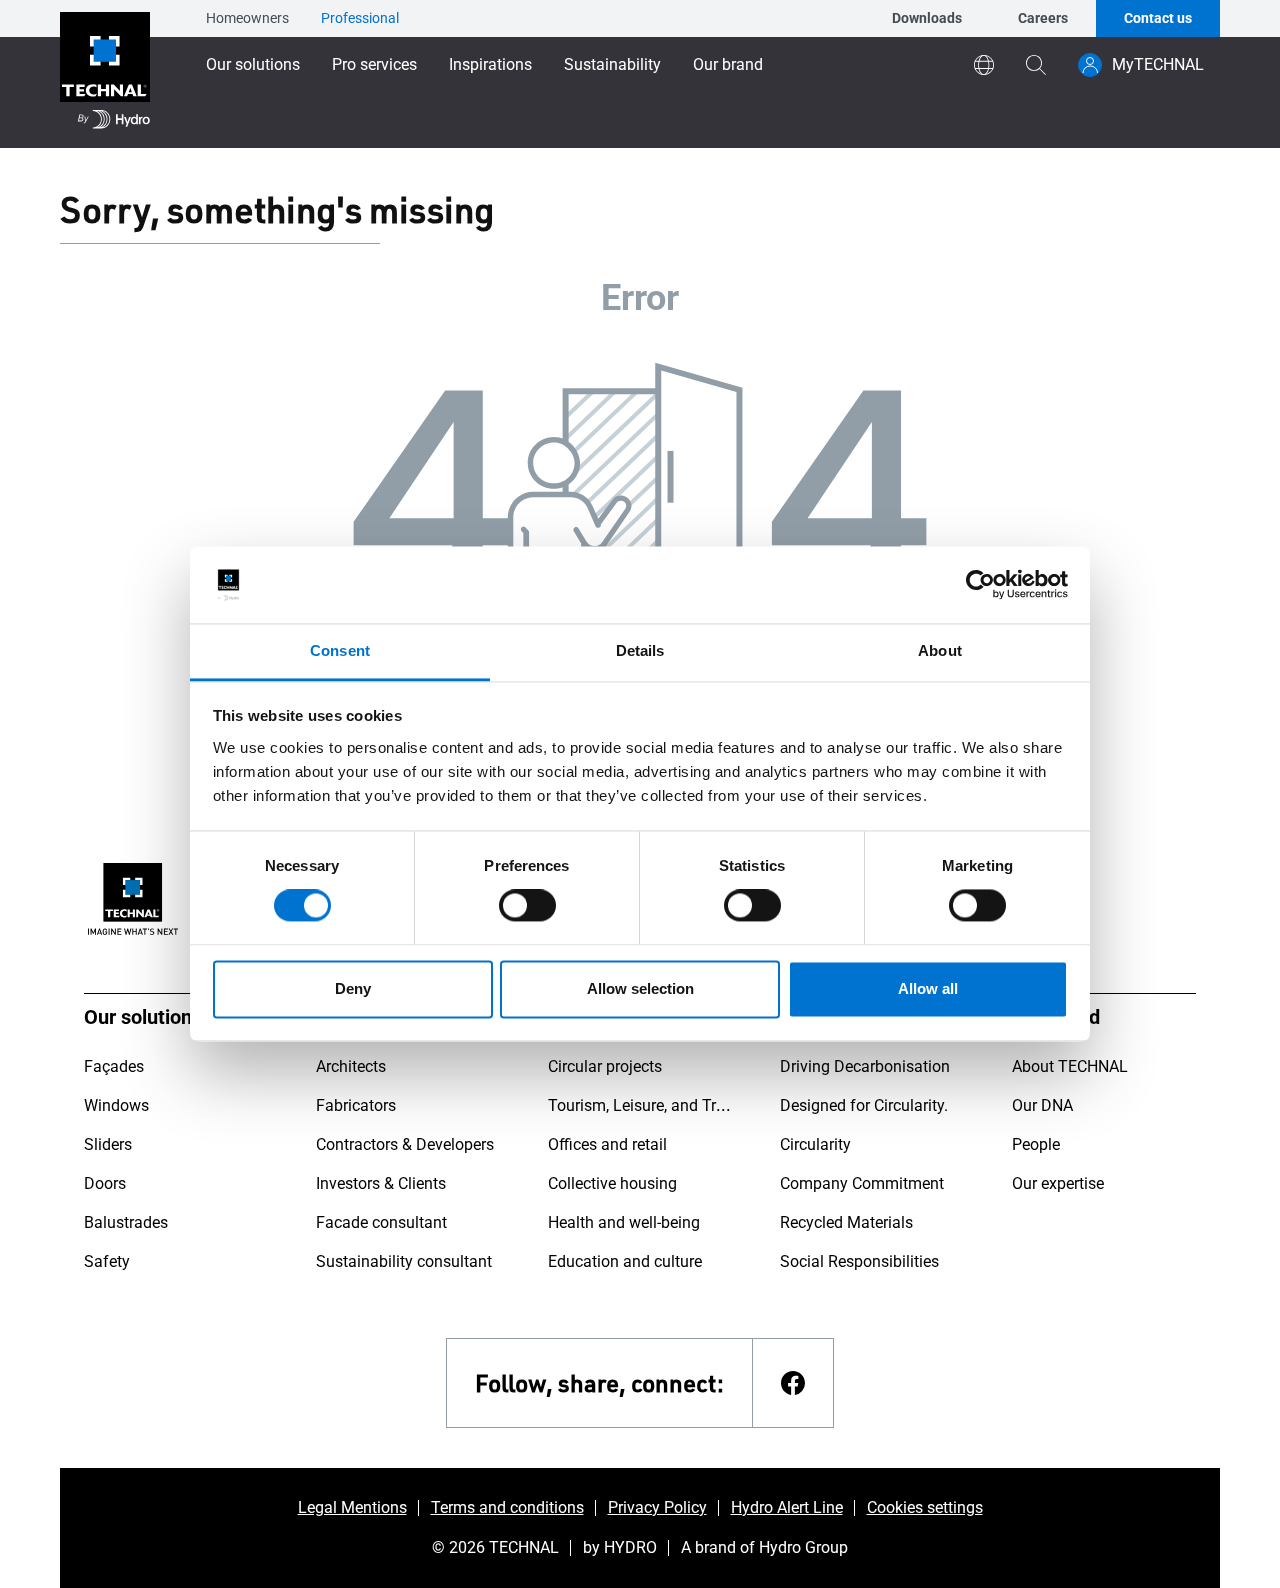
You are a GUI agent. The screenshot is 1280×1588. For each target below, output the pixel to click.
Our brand (728, 64)
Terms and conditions (507, 1507)
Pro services (374, 64)
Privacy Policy (657, 1507)
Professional (360, 18)
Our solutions (253, 64)
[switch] (527, 906)
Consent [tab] (340, 650)
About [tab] (940, 650)
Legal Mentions (352, 1507)
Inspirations (490, 64)
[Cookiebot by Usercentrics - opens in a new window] (980, 585)
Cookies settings (925, 1507)
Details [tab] (640, 650)
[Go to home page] (105, 74)
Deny (353, 988)
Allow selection (640, 988)
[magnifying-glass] (1036, 65)
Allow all (928, 988)
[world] (984, 65)
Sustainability (612, 64)
